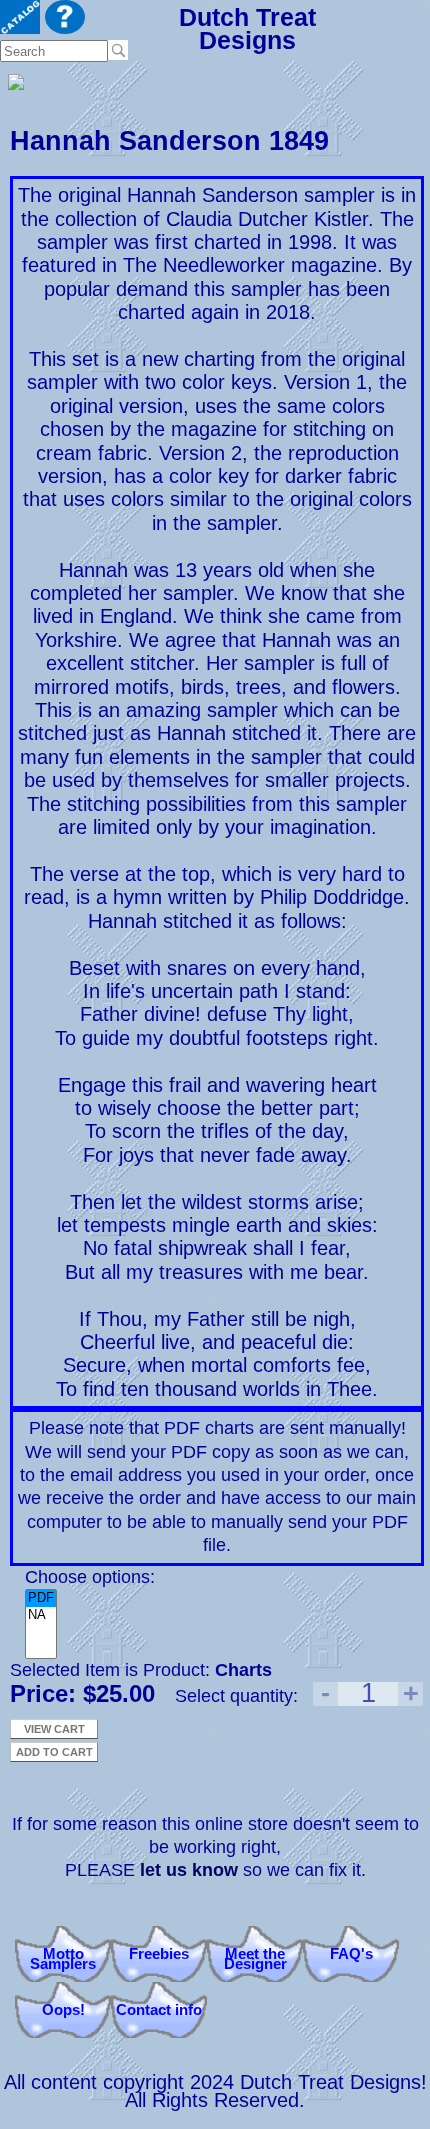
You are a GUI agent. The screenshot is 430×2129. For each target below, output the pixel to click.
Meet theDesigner (255, 1958)
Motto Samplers (63, 1958)
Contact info (159, 2009)
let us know (189, 1870)
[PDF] (41, 1598)
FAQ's (351, 1953)
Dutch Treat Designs (247, 28)
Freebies (159, 1953)
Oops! (63, 2009)
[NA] (41, 1615)
